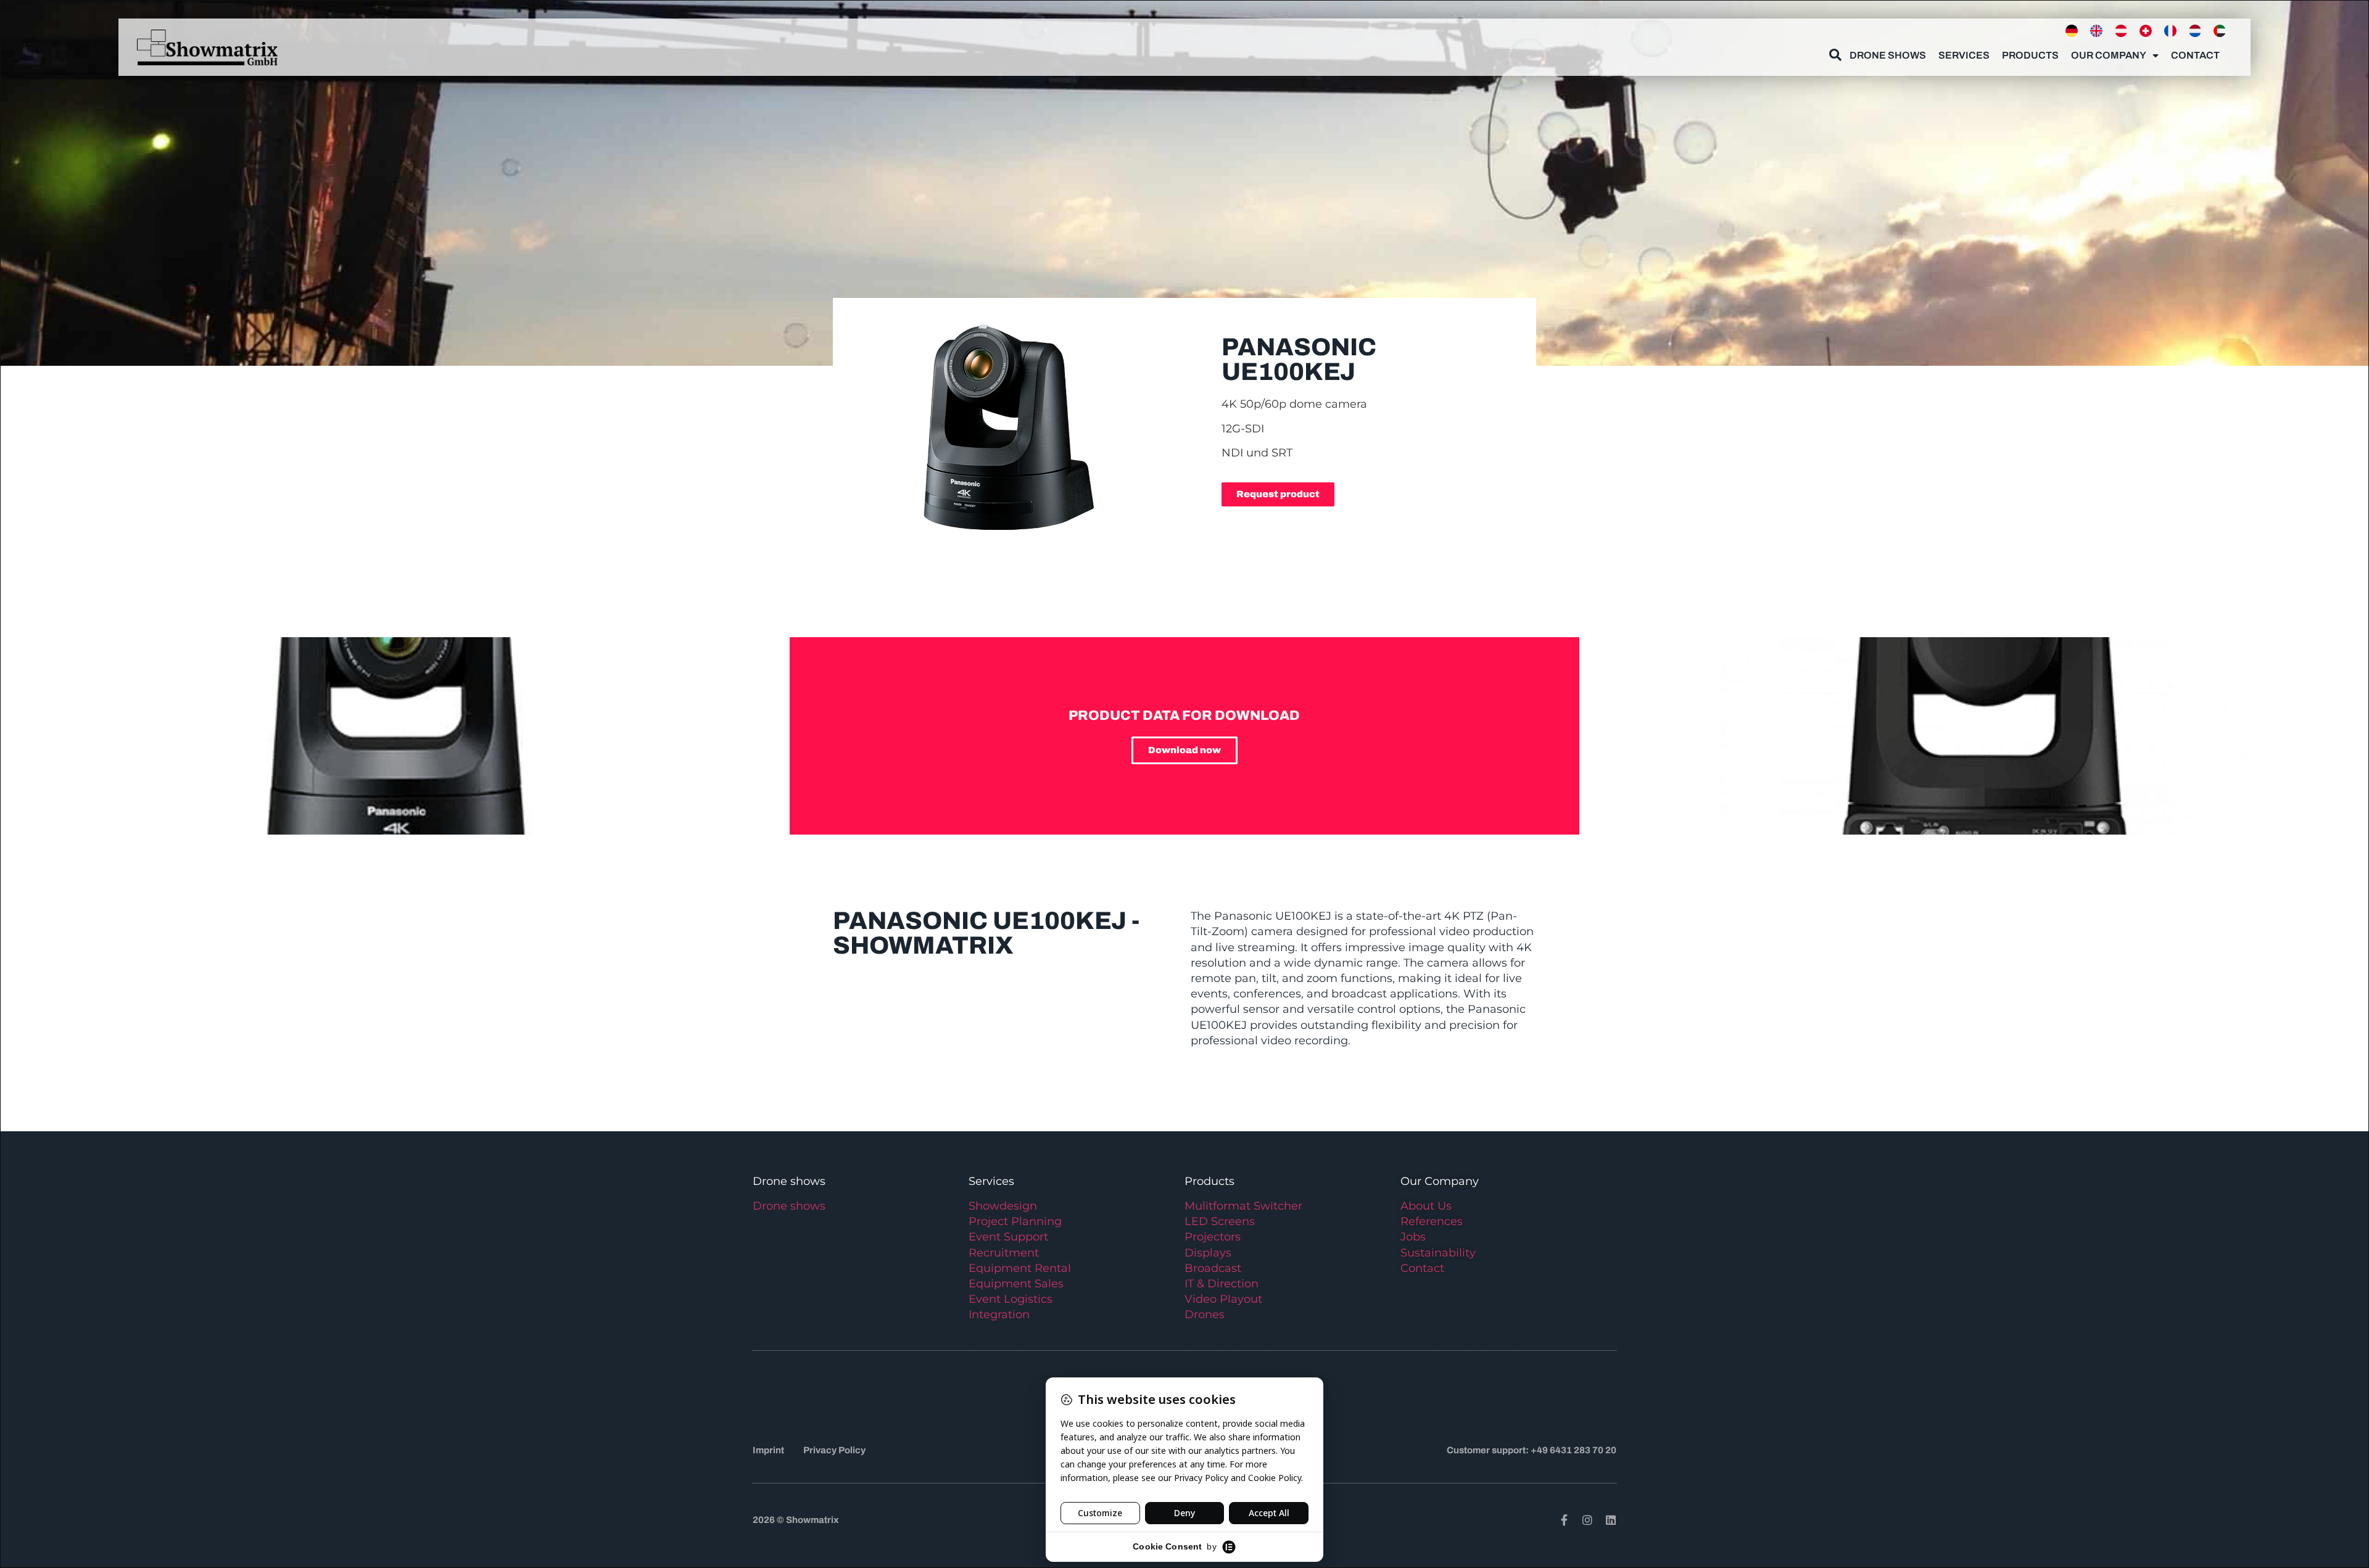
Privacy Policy (834, 1450)
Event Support (1008, 1237)
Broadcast (1213, 1268)
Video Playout (1223, 1299)
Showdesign (1003, 1206)
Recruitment (1004, 1253)
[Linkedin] (1611, 1520)
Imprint (768, 1450)
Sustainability (1438, 1253)
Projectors (1213, 1237)
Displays (1208, 1253)
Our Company (2109, 55)
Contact (2195, 55)
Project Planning (1015, 1221)
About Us (1426, 1206)
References (1432, 1221)
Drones (1205, 1314)
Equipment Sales (1016, 1284)
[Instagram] (1587, 1520)
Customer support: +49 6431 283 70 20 (1532, 1450)
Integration (999, 1314)
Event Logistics (1011, 1299)
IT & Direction (1222, 1284)
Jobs (1413, 1237)
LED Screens (1220, 1221)
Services (1964, 55)
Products (2030, 55)
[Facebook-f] (1564, 1520)
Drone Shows (1888, 55)
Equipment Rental (1020, 1268)
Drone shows (789, 1206)
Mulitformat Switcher (1243, 1206)
